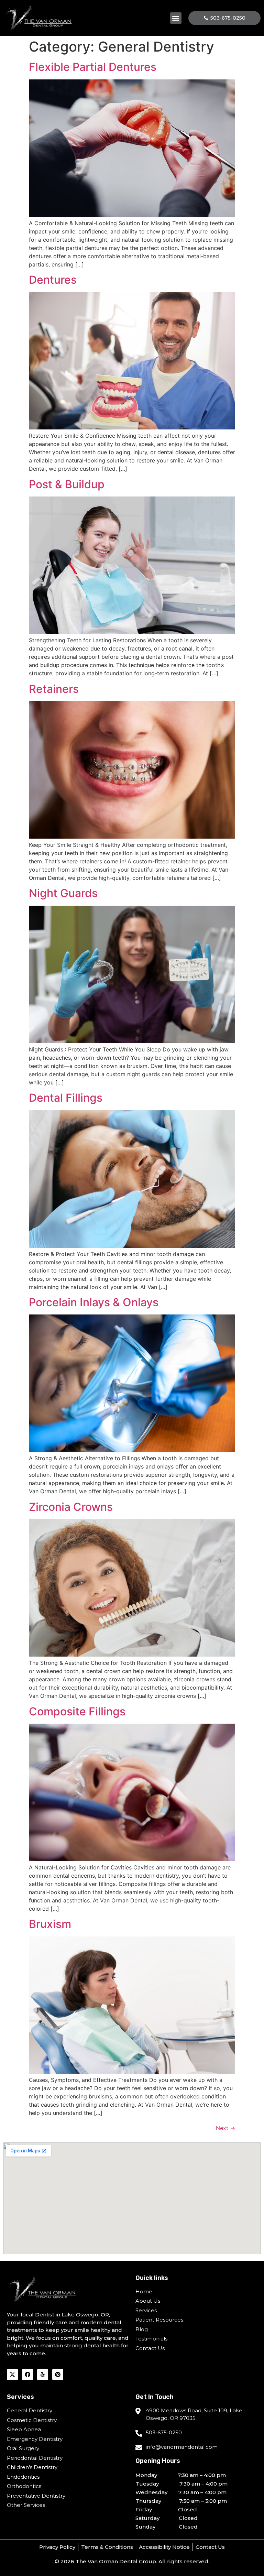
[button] (176, 18)
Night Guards (63, 893)
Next (225, 2128)
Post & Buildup (67, 484)
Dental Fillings (66, 1098)
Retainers (54, 689)
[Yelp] (43, 2375)
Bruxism (50, 1924)
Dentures (53, 280)
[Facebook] (27, 2375)
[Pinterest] (58, 2375)
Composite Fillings (77, 1711)
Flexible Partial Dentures (93, 67)
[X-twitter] (12, 2375)
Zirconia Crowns (71, 1507)
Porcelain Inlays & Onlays (94, 1302)
